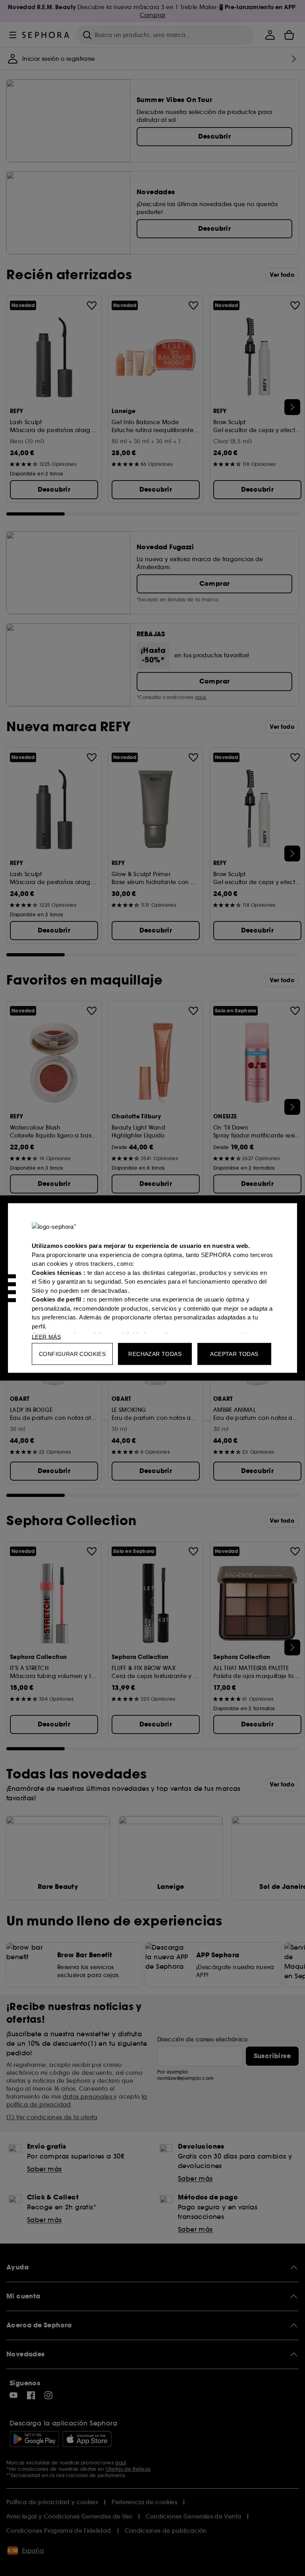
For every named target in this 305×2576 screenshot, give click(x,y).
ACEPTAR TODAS (234, 1354)
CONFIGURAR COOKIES (72, 1354)
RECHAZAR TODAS (155, 1354)
